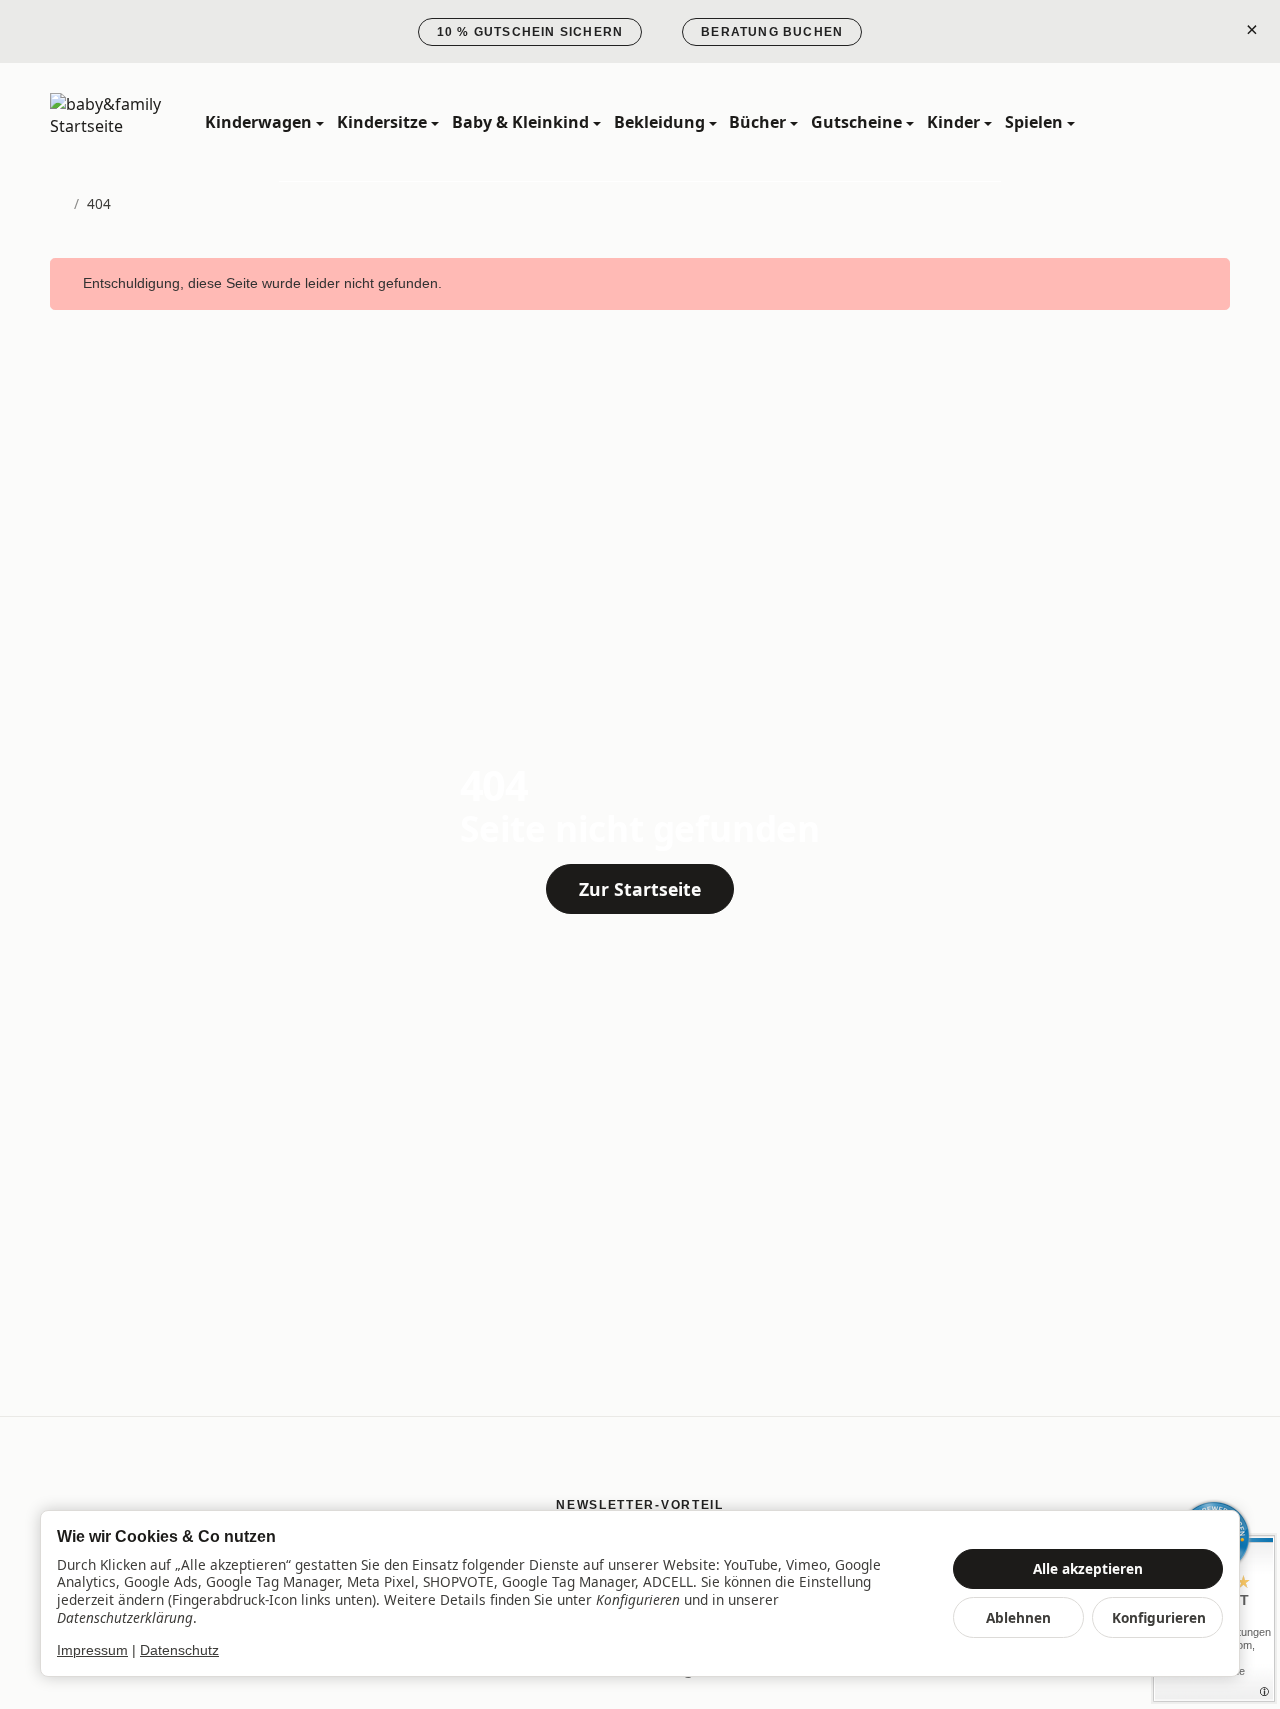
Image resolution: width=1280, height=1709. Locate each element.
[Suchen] (1125, 122)
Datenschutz (179, 1650)
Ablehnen (1018, 1617)
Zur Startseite (640, 889)
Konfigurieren (1159, 1617)
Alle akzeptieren (1088, 1568)
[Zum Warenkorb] (1212, 122)
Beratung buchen (772, 32)
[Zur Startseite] (138, 123)
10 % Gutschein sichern (530, 32)
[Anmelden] (1169, 122)
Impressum (92, 1650)
